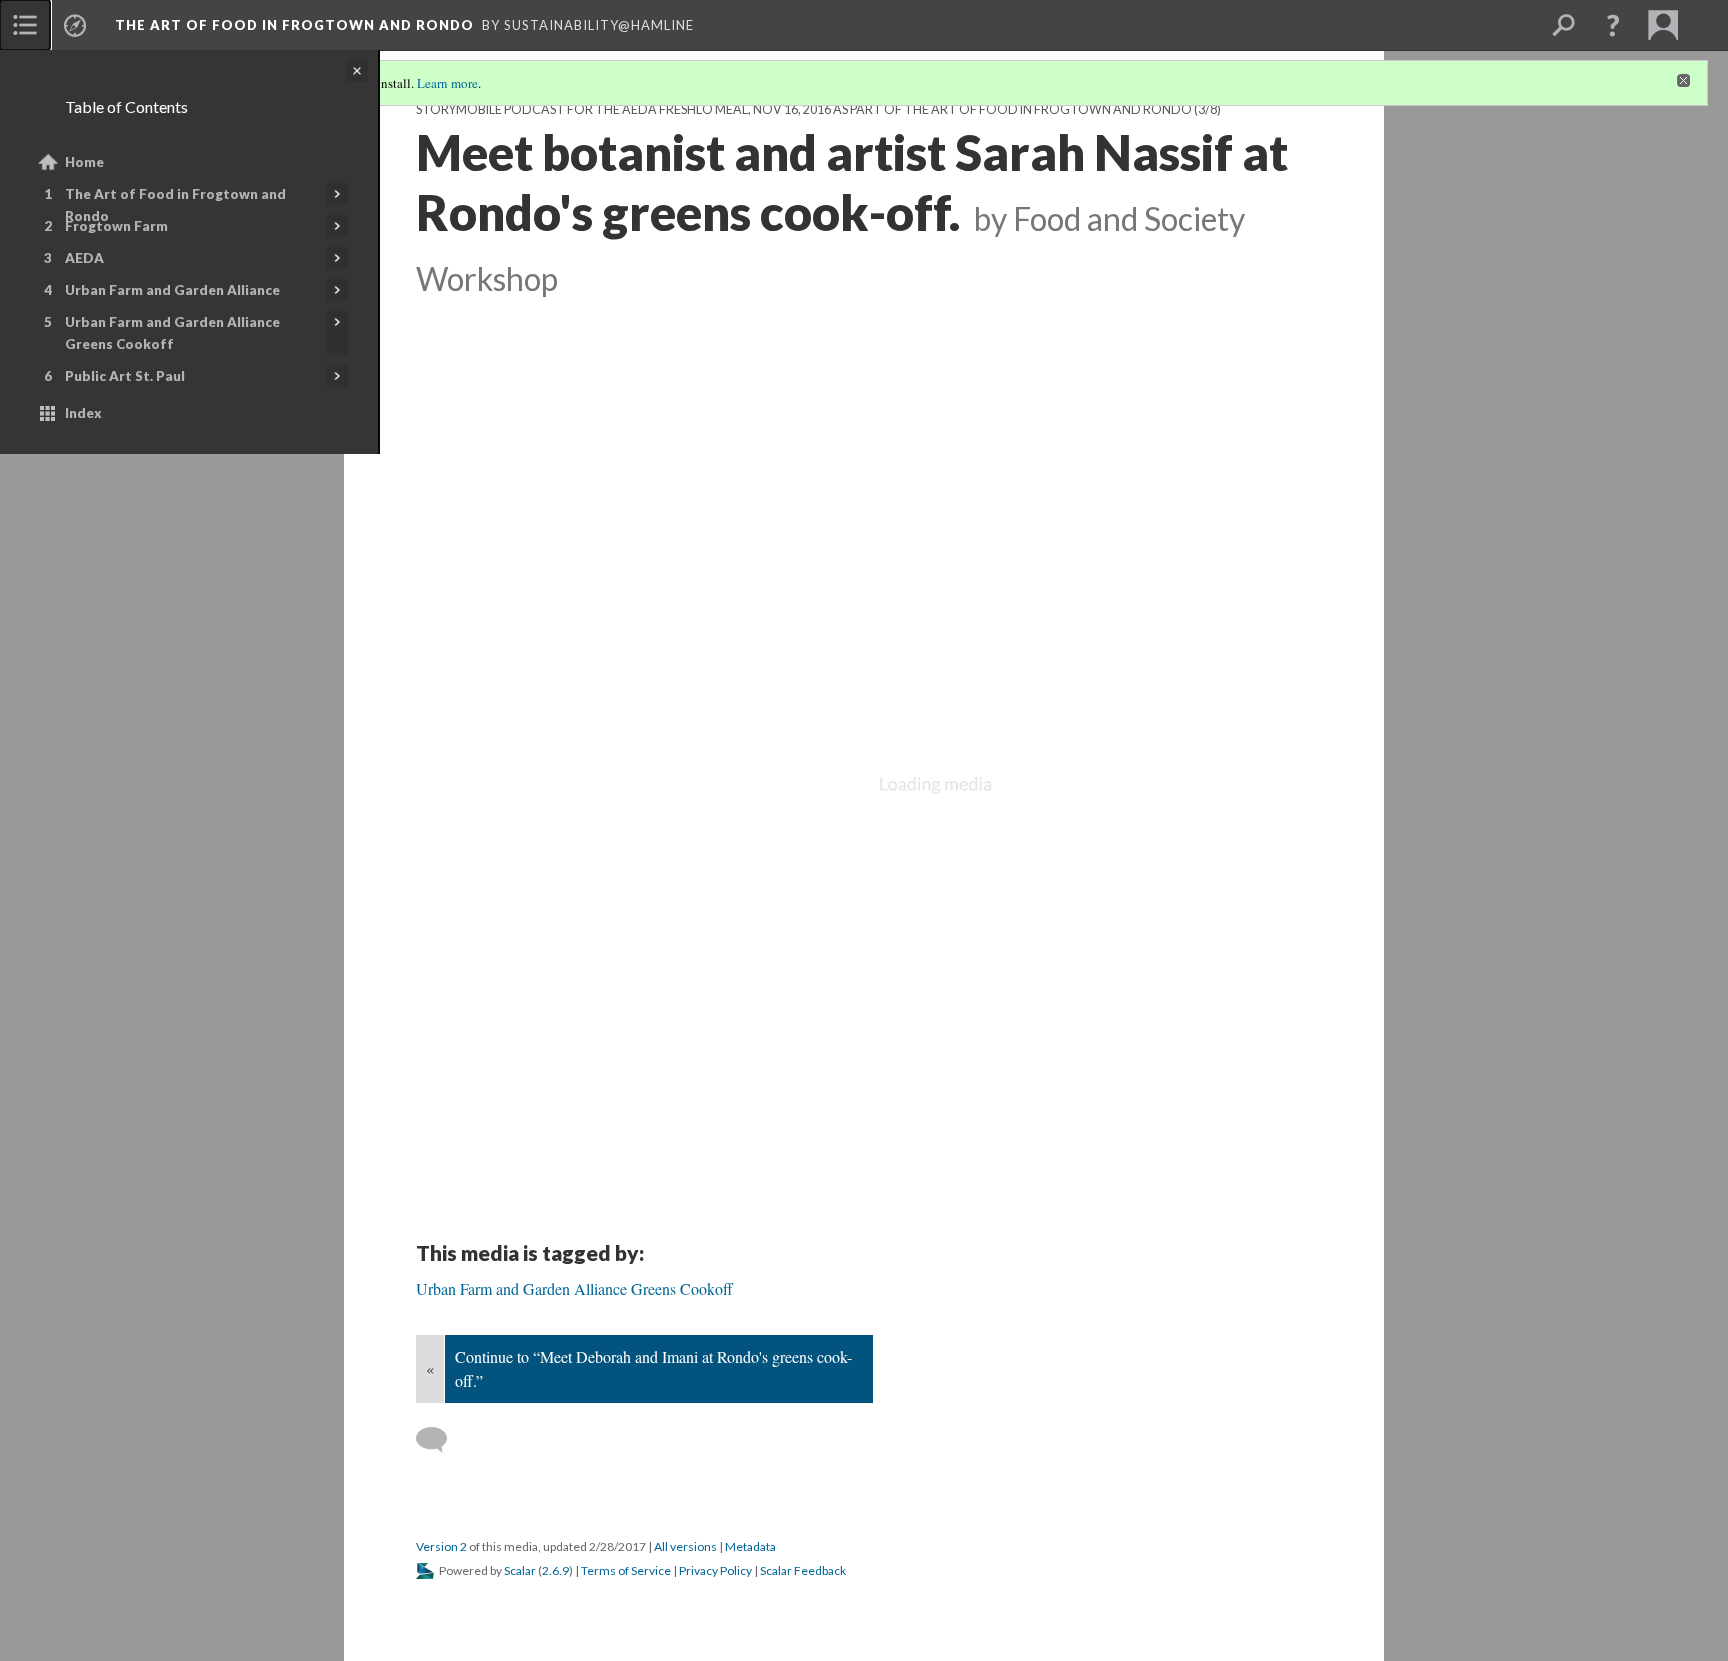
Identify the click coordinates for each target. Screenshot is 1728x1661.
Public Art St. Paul (125, 376)
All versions (685, 1546)
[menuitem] (25, 25)
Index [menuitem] (83, 413)
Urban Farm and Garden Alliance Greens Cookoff (172, 333)
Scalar (520, 1570)
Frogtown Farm (116, 226)
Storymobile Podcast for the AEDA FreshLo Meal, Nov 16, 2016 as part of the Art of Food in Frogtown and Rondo (804, 109)
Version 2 (441, 1546)
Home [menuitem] (84, 162)
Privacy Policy (715, 1570)
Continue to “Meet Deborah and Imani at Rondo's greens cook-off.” (653, 1368)
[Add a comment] (440, 1440)
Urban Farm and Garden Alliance (172, 290)
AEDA (84, 258)
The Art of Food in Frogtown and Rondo (175, 205)
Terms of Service (626, 1570)
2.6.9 (555, 1570)
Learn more (447, 83)
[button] (1613, 25)
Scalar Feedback (803, 1570)
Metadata (750, 1546)
